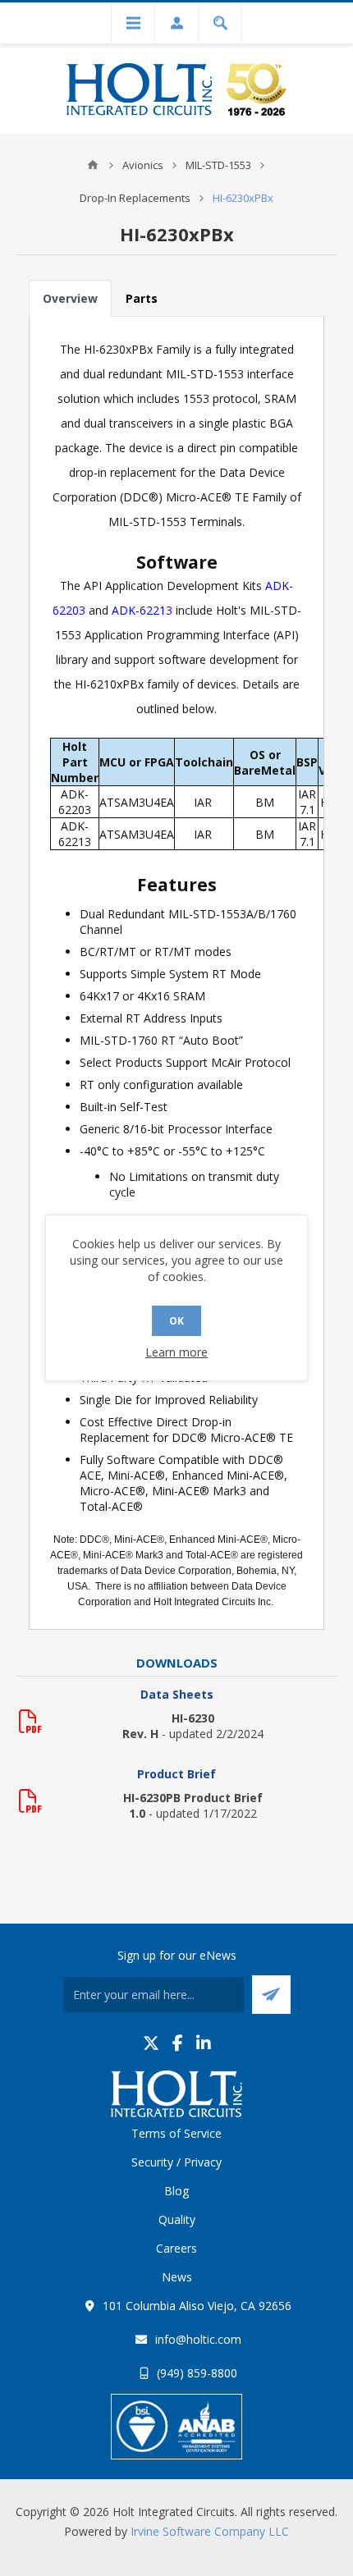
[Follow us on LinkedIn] (204, 2043)
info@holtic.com (198, 2339)
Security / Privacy (176, 2162)
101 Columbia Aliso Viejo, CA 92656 (197, 2306)
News (177, 2277)
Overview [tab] (70, 298)
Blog (176, 2191)
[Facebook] (178, 2043)
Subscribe (271, 1995)
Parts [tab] (142, 298)
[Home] (93, 165)
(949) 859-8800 (197, 2373)
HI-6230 (193, 1718)
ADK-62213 (142, 610)
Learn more (176, 1352)
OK (176, 1321)
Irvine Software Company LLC (210, 2531)
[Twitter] (151, 2043)
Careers (176, 2248)
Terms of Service (176, 2133)
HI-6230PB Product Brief (193, 1798)
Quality (177, 2219)
